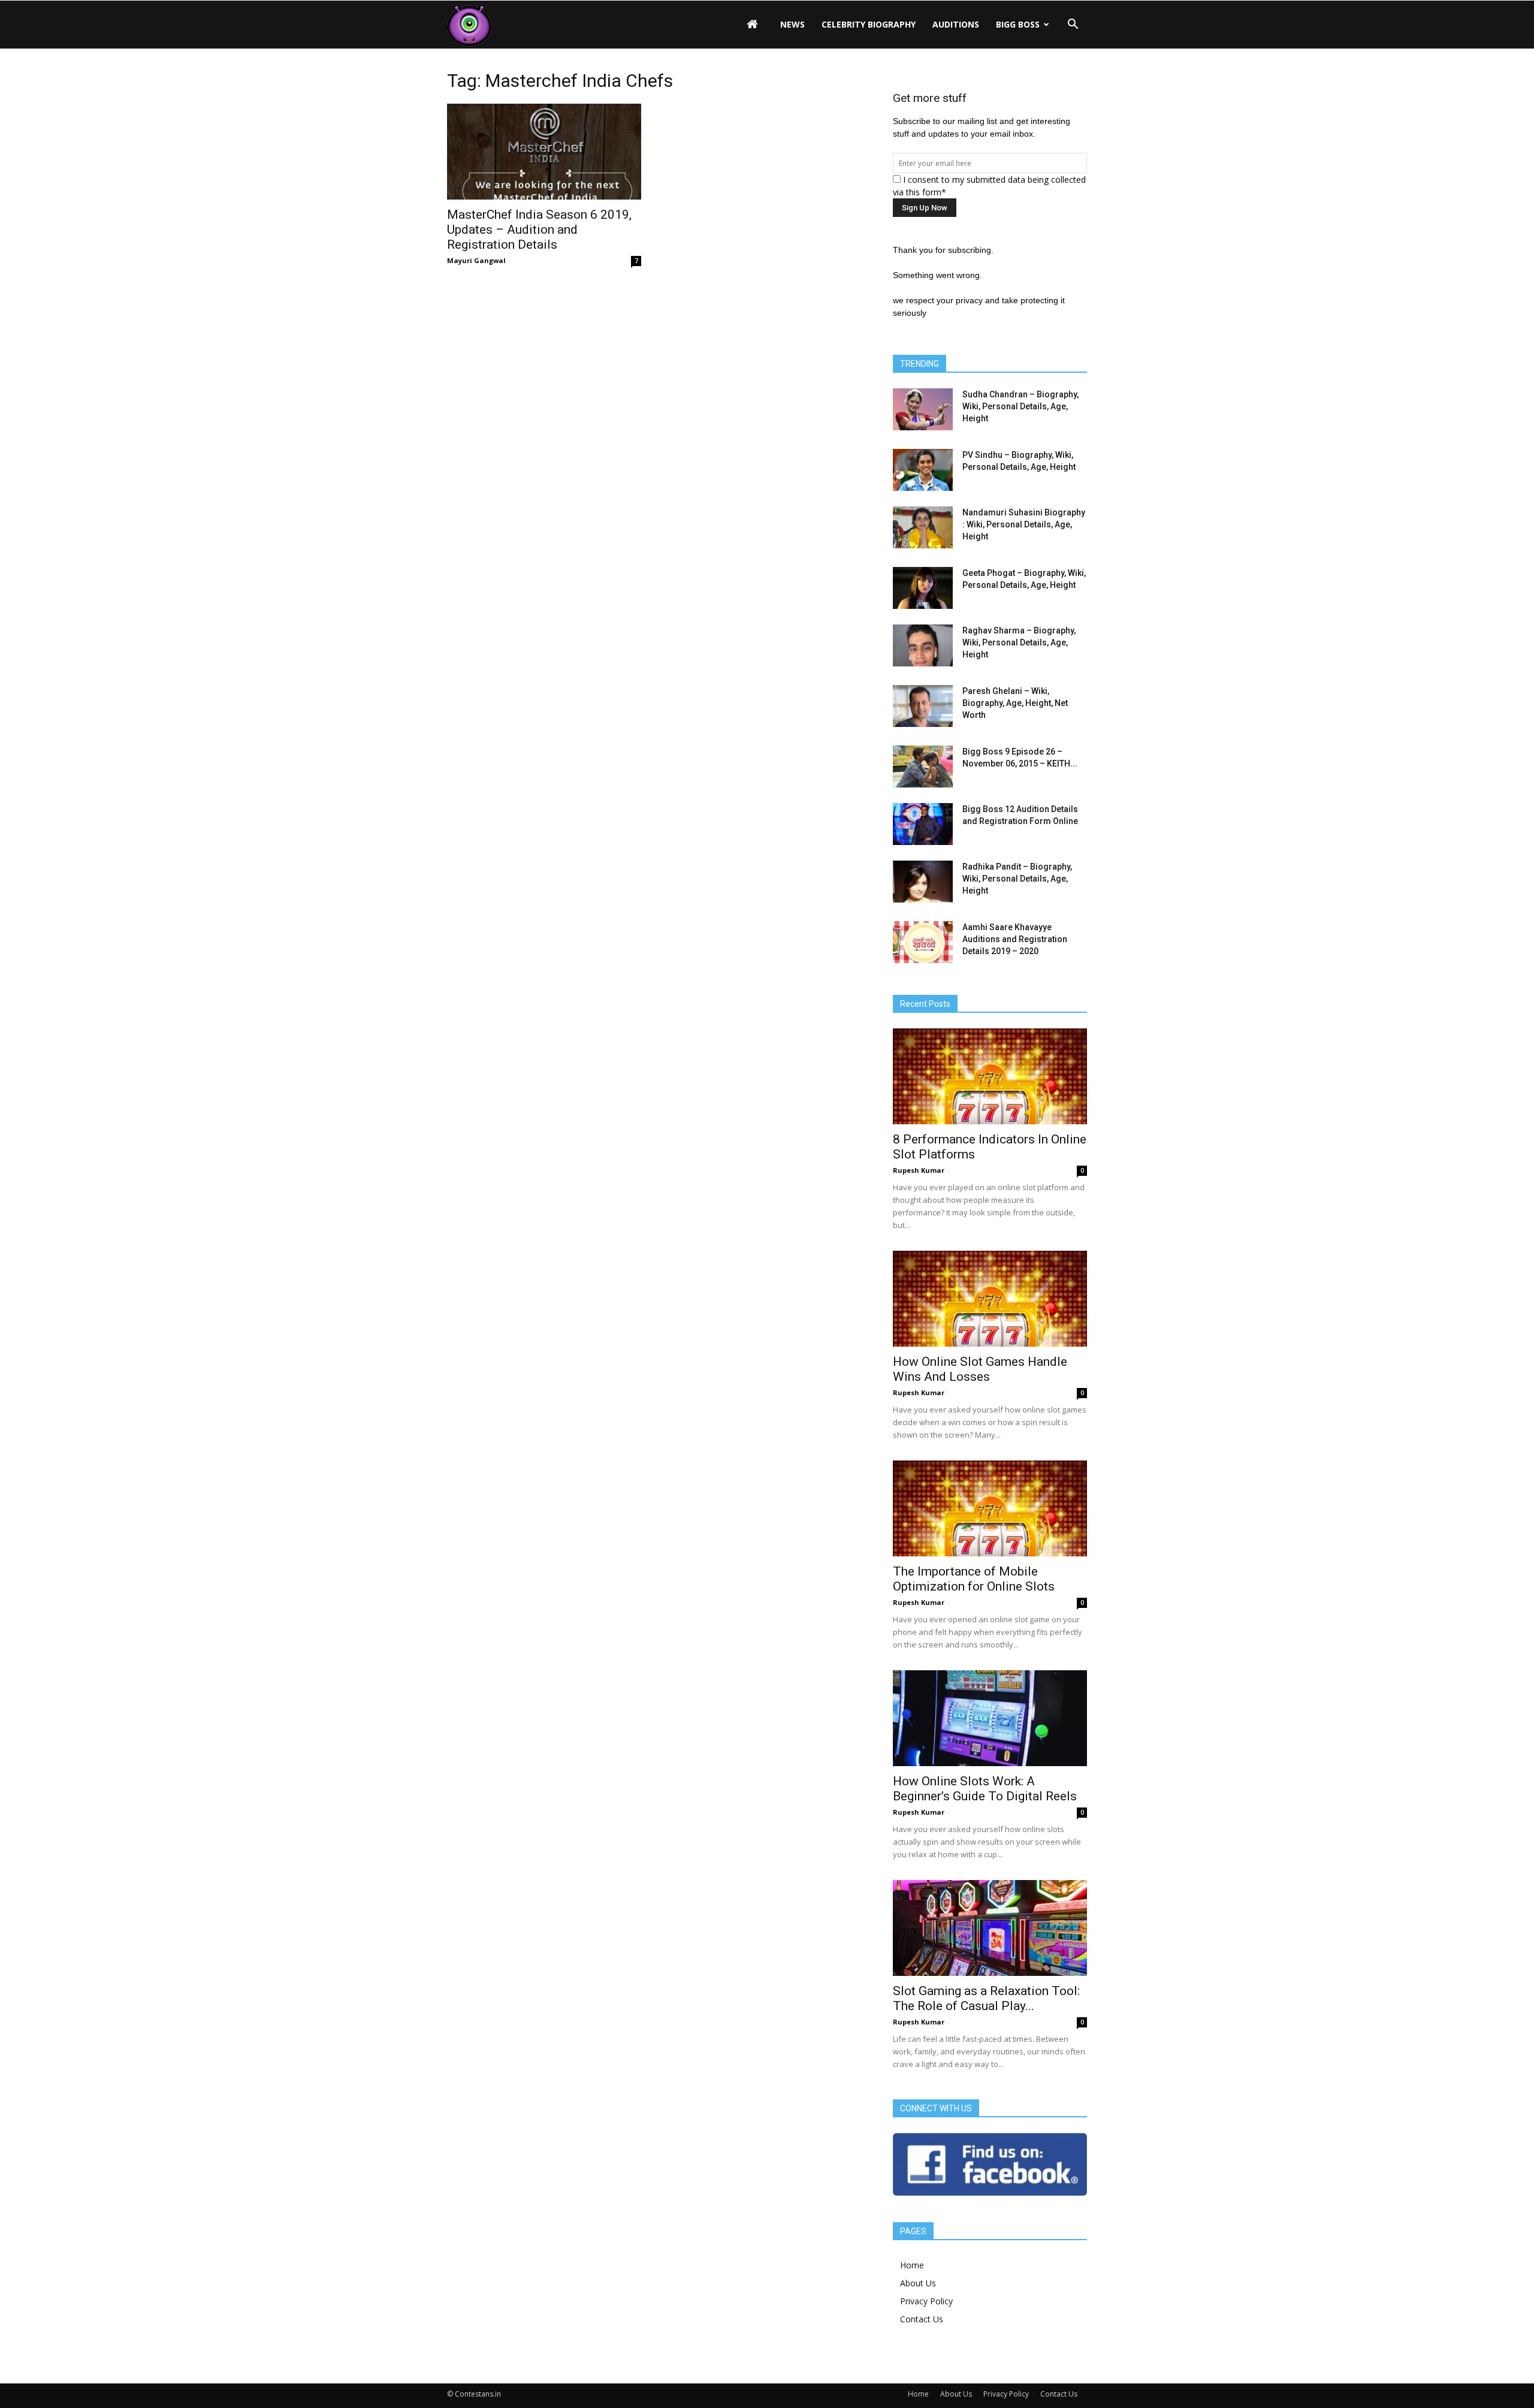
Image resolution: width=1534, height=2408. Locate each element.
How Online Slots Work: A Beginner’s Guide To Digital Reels (985, 1789)
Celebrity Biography (869, 24)
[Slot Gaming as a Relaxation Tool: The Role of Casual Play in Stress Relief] (990, 1928)
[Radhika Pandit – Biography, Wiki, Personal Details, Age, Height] (923, 882)
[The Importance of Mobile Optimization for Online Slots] (990, 1508)
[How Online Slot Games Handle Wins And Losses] (990, 1299)
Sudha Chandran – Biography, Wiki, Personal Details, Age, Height (1020, 406)
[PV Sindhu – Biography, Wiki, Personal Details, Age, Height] (923, 470)
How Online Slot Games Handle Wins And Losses (980, 1369)
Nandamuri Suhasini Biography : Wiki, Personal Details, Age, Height (1024, 524)
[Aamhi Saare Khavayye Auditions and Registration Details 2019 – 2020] (923, 942)
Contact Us (922, 2319)
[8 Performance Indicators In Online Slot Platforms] (990, 1076)
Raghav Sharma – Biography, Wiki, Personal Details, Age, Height (1019, 642)
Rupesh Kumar (919, 1170)
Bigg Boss (1018, 24)
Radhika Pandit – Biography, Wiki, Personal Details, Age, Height (1017, 879)
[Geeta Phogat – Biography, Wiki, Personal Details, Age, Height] (923, 588)
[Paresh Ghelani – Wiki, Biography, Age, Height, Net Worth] (923, 706)
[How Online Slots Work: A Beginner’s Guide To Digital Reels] (990, 1718)
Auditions (956, 24)
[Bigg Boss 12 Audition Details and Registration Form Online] (923, 824)
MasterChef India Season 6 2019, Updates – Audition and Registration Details (539, 230)
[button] (1073, 25)
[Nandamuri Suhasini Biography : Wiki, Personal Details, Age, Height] (923, 527)
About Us (918, 2283)
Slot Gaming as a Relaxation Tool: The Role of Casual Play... (986, 1998)
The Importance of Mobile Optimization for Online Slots (974, 1579)
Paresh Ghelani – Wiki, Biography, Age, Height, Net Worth (1015, 703)
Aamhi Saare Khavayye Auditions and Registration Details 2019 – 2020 (1015, 939)
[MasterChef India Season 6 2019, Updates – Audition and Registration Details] (544, 152)
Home (912, 2265)
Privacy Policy (926, 2301)
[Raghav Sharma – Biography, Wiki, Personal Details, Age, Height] (923, 645)
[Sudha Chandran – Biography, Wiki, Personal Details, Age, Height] (923, 409)
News (792, 24)
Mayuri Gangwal (476, 260)
